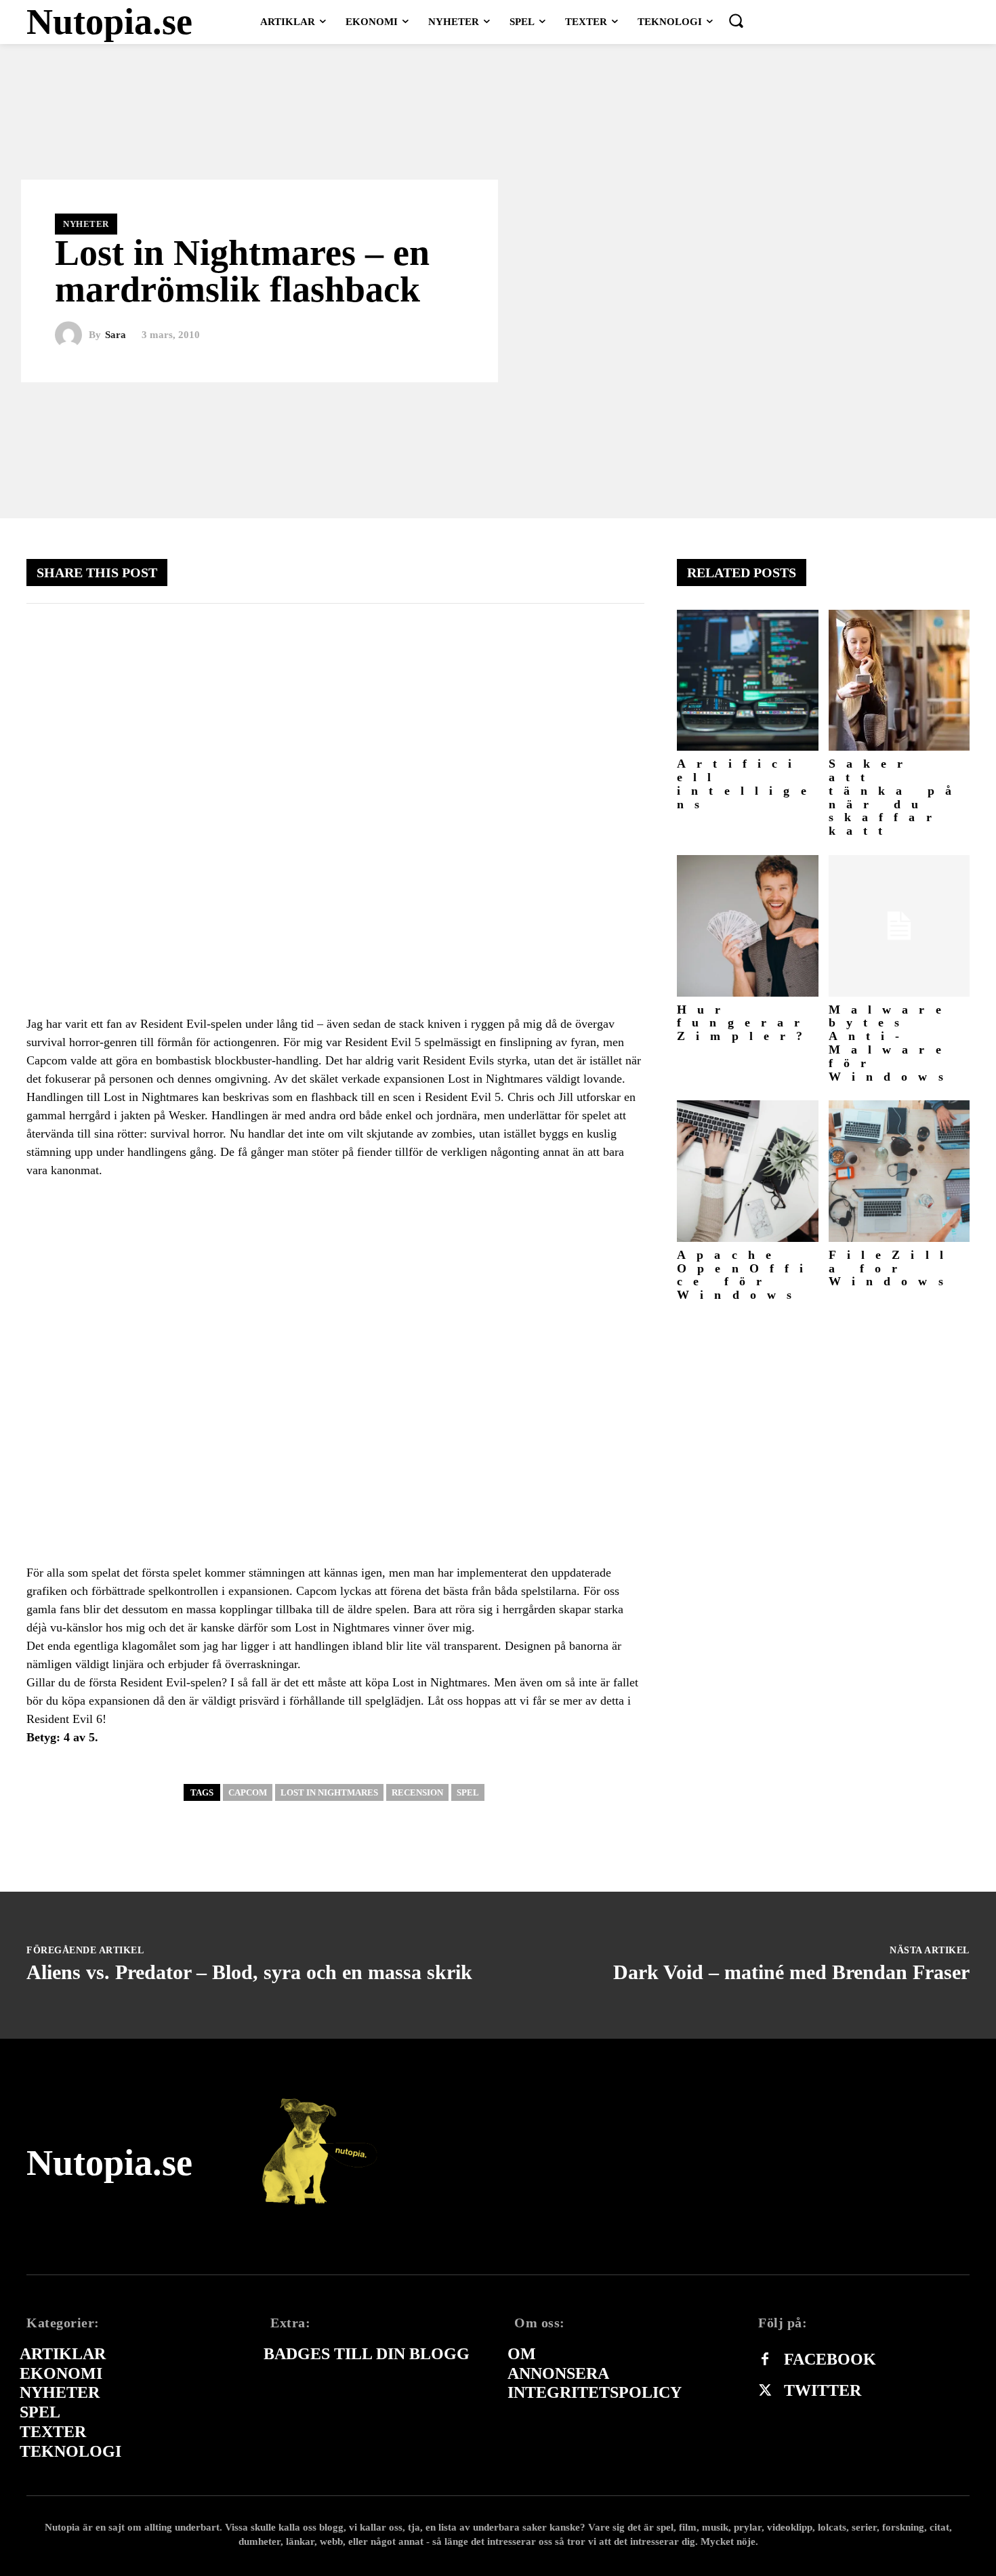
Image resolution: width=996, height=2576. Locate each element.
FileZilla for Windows (892, 1268)
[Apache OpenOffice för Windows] (748, 1171)
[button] (736, 20)
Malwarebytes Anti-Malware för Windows (891, 1043)
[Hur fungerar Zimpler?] (748, 926)
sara (116, 335)
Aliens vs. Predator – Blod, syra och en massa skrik (249, 1972)
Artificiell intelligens (747, 784)
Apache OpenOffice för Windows (746, 1275)
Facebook (830, 2359)
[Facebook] (765, 2360)
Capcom (248, 1792)
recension (417, 1792)
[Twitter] (765, 2391)
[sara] (72, 335)
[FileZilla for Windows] (899, 1171)
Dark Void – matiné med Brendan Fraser (791, 1972)
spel (468, 1792)
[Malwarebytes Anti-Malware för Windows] (899, 926)
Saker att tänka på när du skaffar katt (896, 797)
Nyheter (86, 224)
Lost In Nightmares (329, 1792)
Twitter (823, 2390)
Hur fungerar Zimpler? (745, 1023)
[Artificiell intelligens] (748, 681)
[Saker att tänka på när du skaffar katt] (899, 681)
